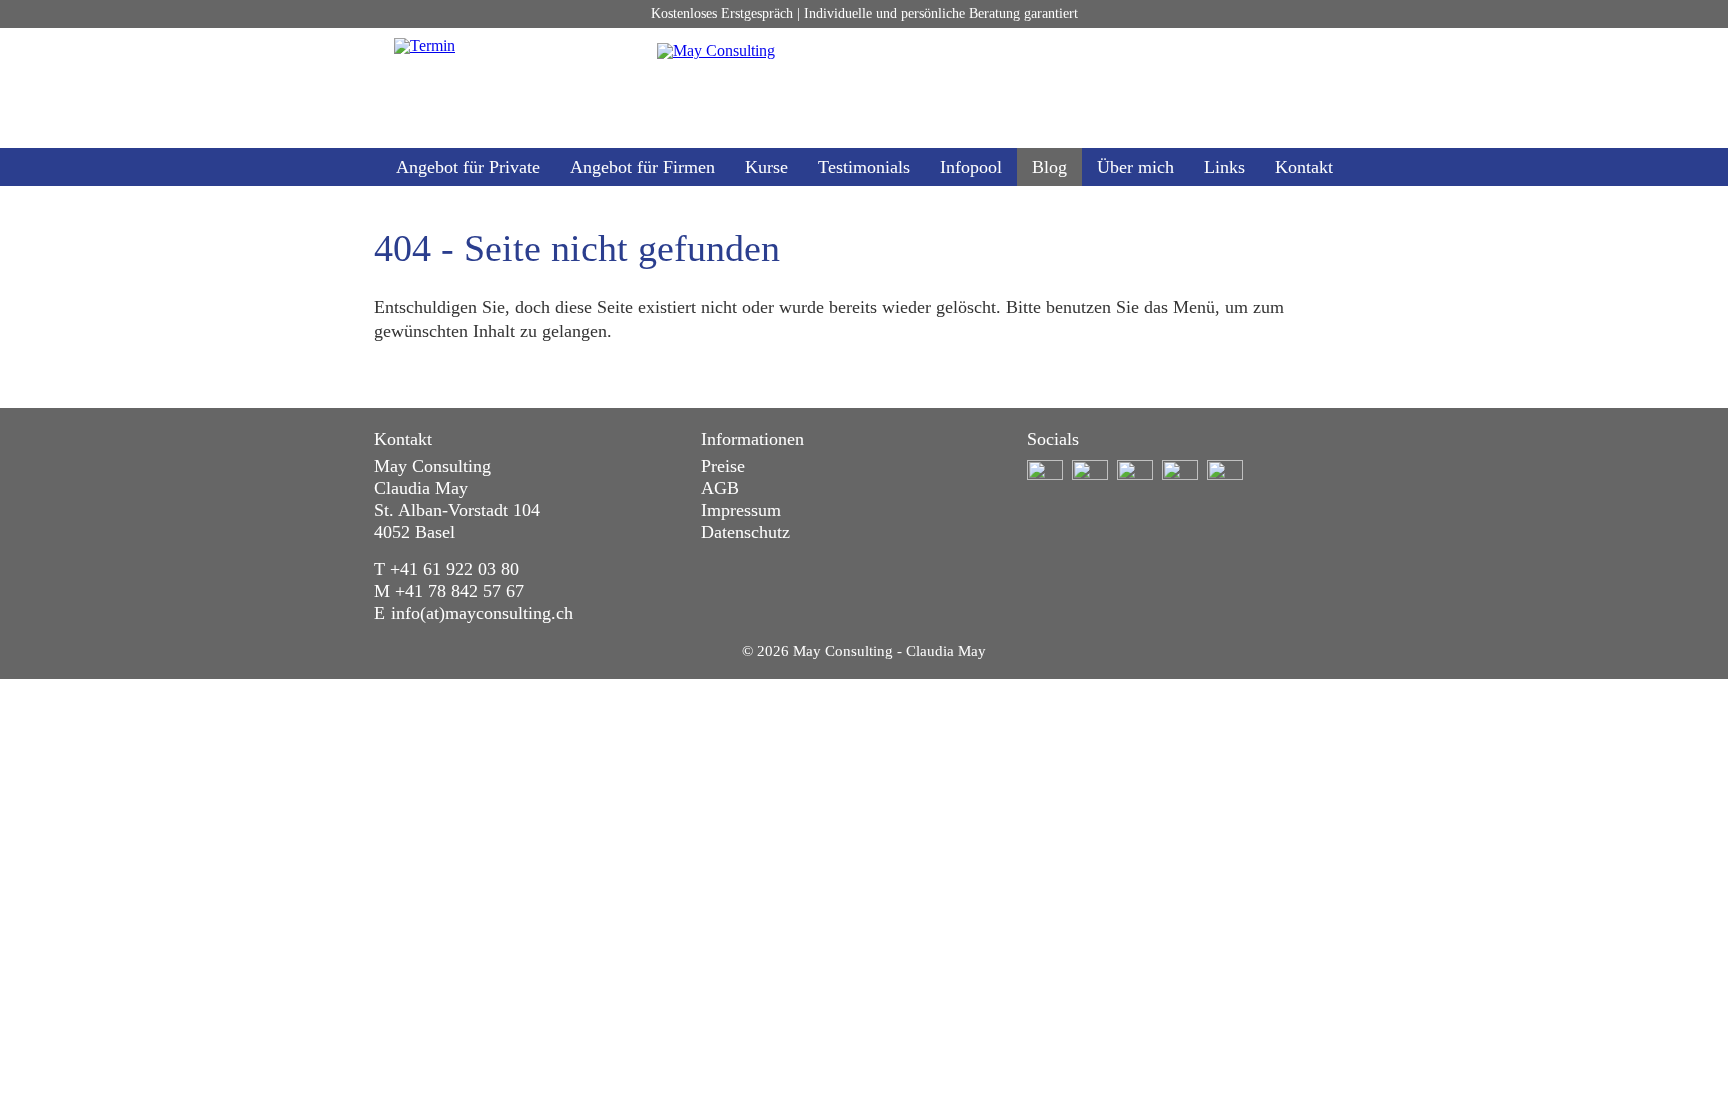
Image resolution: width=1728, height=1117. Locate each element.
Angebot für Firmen (642, 167)
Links (1224, 167)
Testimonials (864, 167)
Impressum (741, 510)
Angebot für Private (468, 167)
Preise (723, 466)
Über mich (1135, 167)
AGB (720, 488)
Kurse (766, 167)
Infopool (971, 167)
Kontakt (1304, 167)
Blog (1049, 167)
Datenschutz (745, 532)
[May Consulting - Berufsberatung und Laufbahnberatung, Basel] (864, 88)
